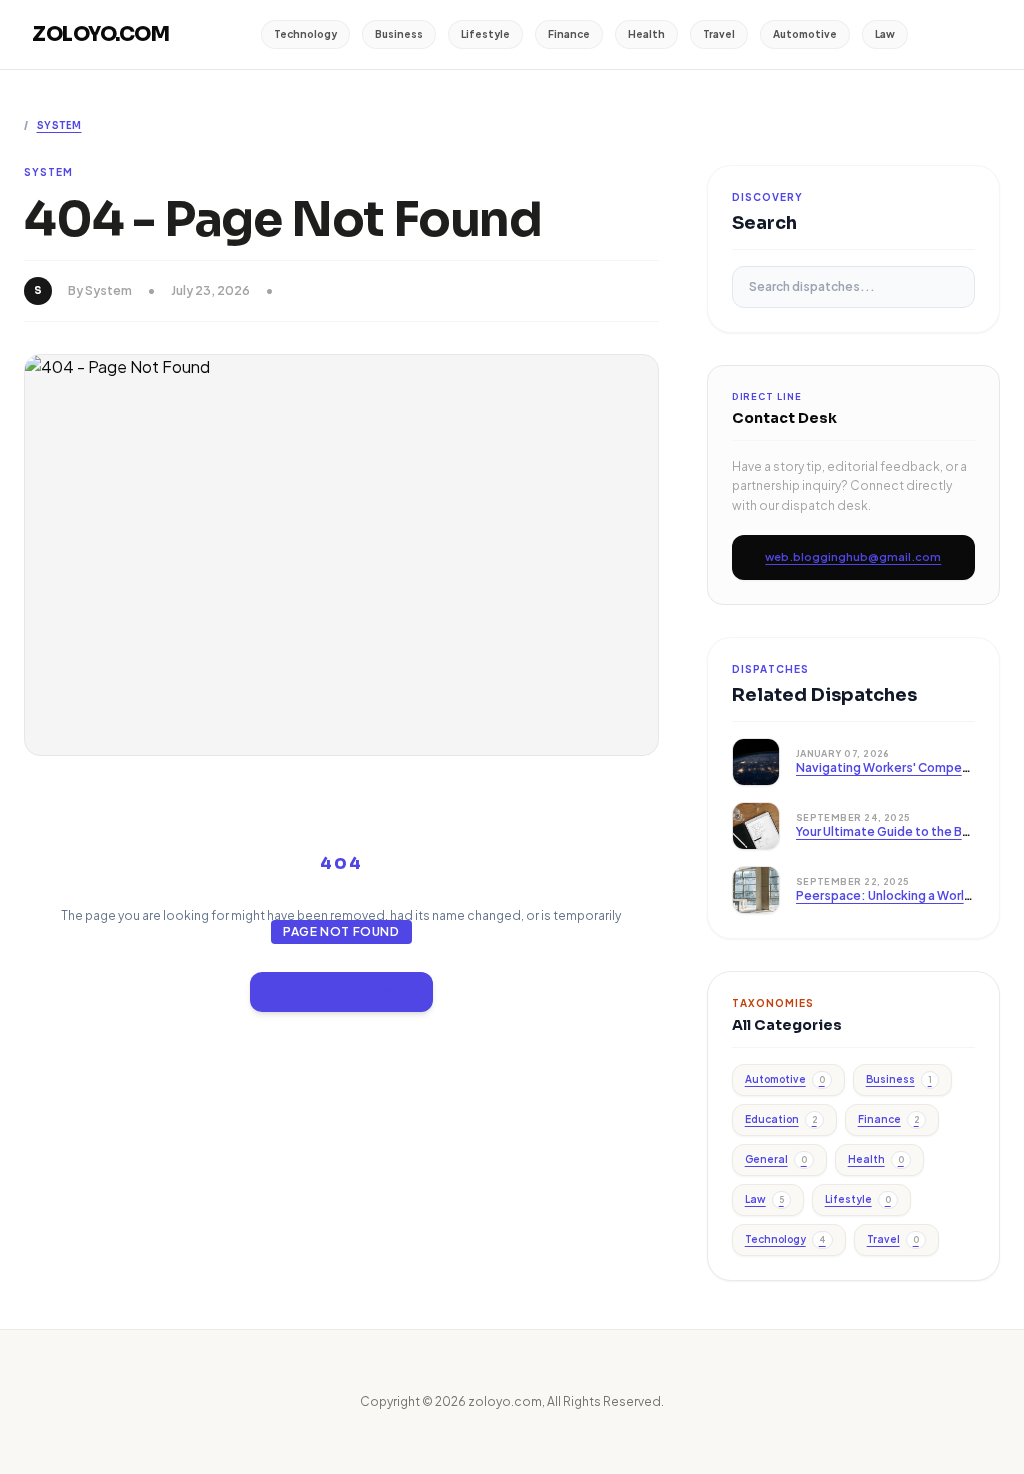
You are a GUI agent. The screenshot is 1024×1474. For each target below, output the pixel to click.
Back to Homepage (341, 991)
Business (399, 34)
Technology (305, 34)
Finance (569, 34)
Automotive (805, 34)
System (59, 125)
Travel (719, 34)
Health (646, 34)
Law (885, 34)
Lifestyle (485, 34)
